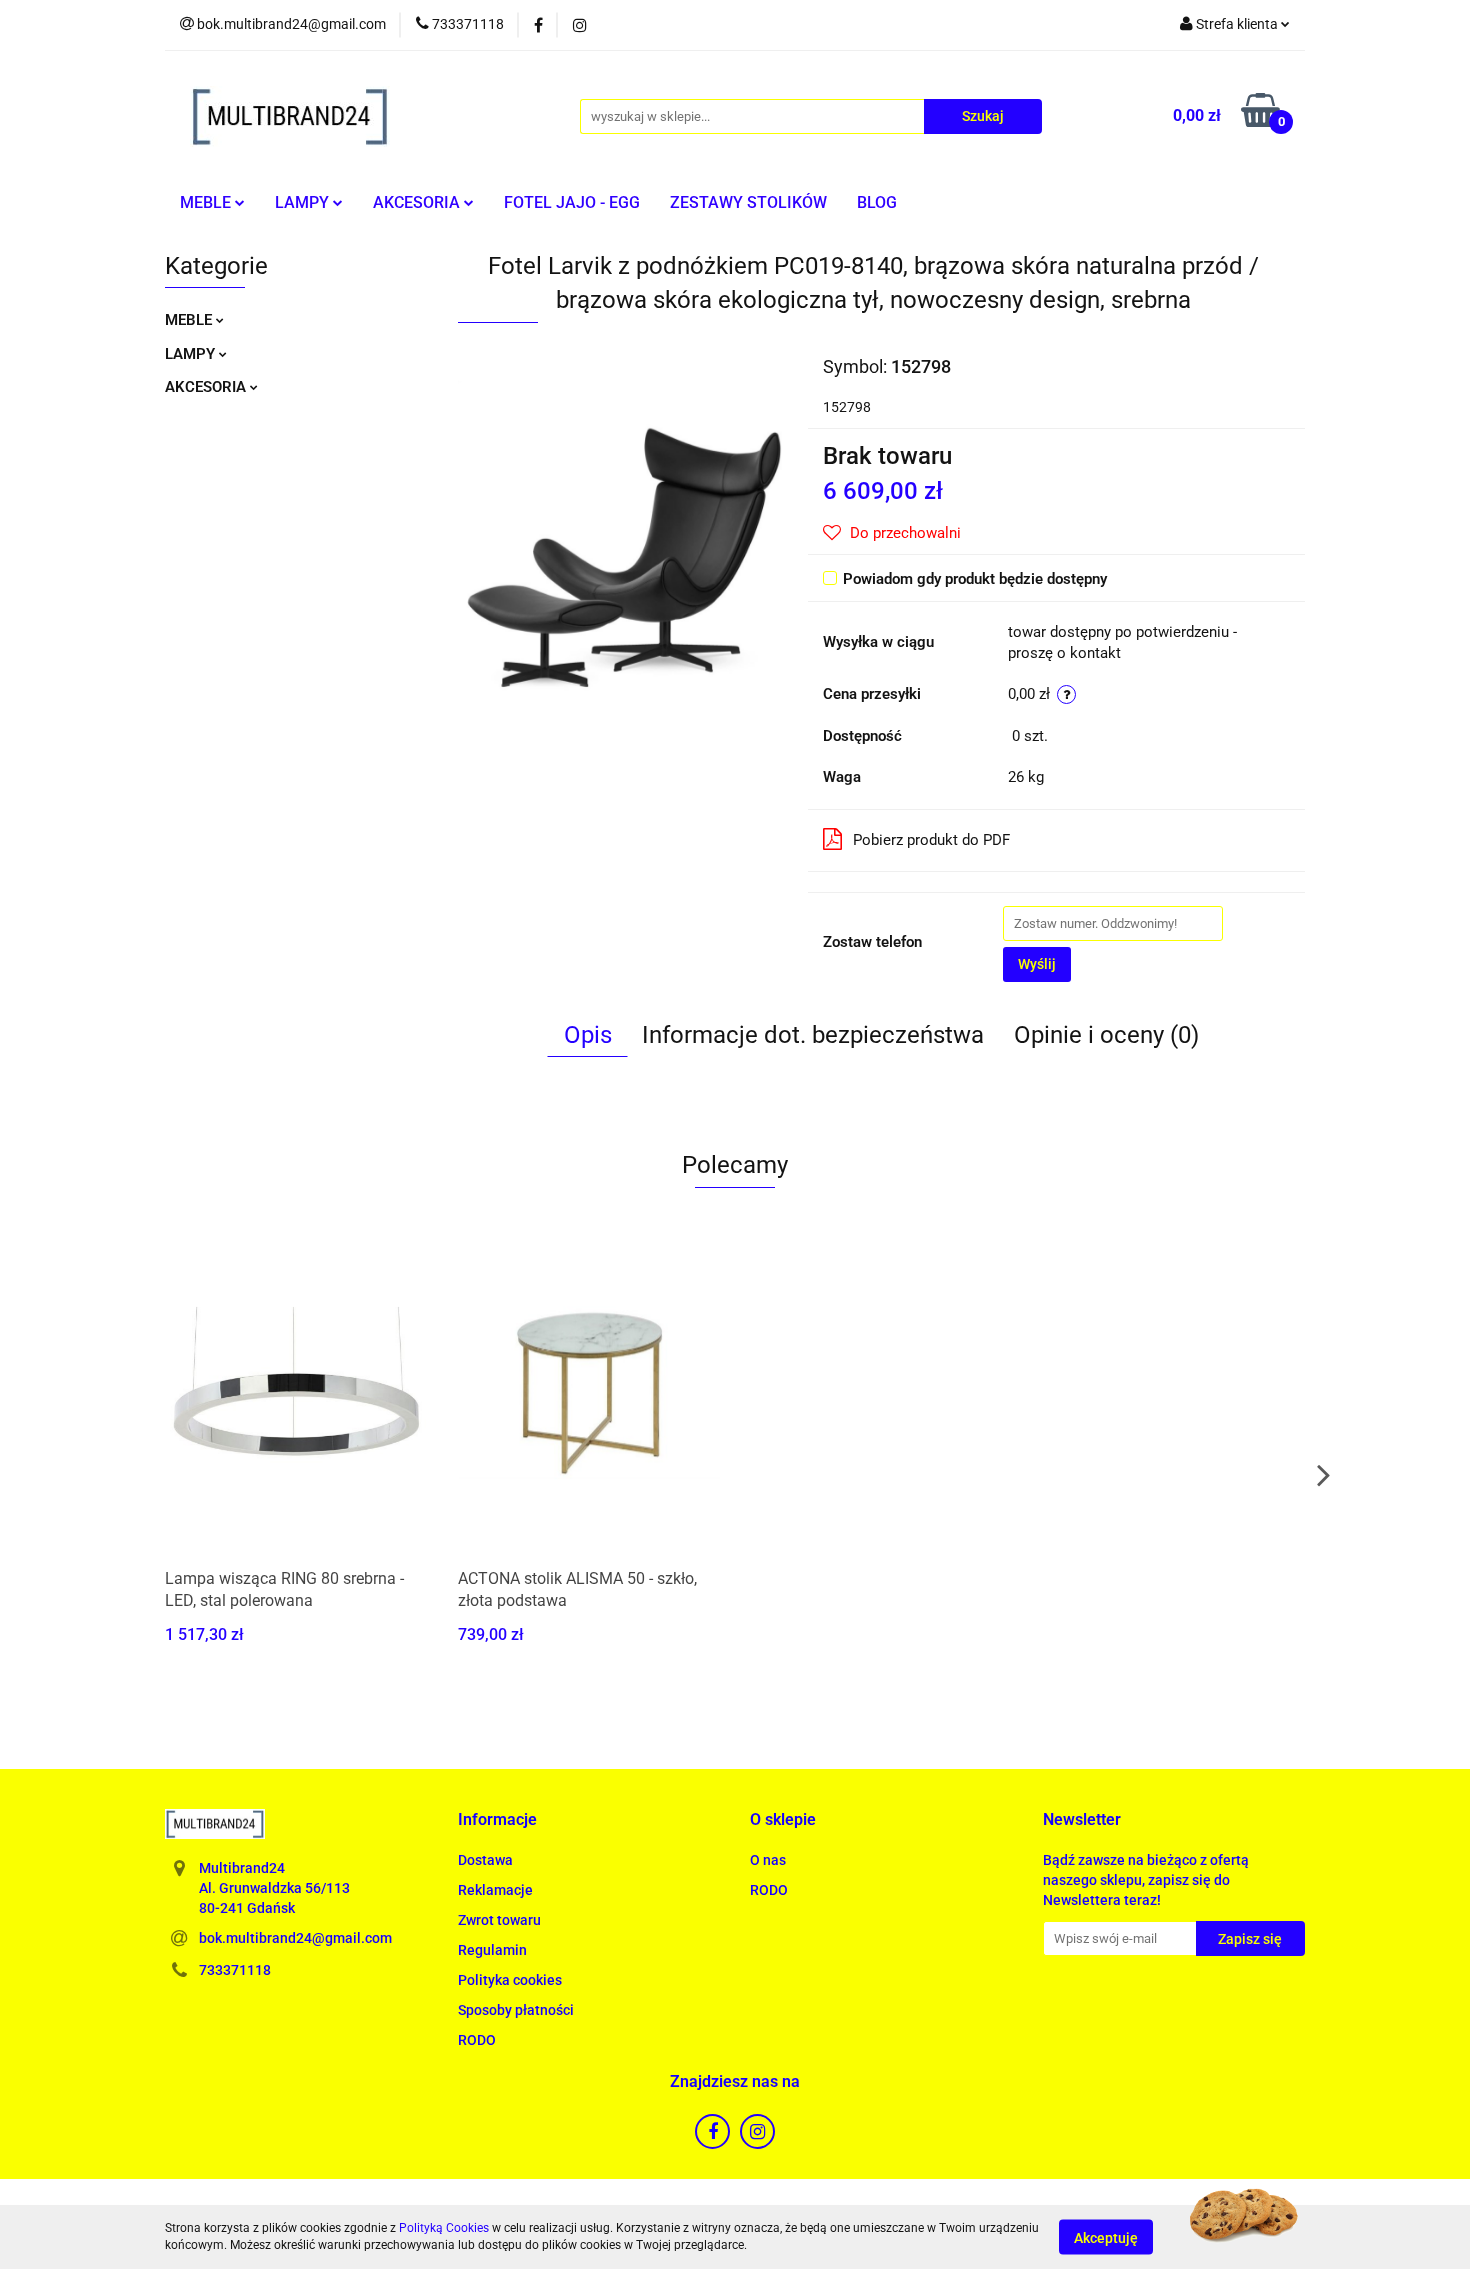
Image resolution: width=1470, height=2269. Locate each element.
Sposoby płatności (516, 2010)
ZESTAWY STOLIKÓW (748, 202)
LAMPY (304, 202)
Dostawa (485, 1860)
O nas (768, 1860)
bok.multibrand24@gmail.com (295, 1938)
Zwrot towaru (499, 1920)
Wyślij (1037, 964)
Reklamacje (495, 1890)
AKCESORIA (418, 202)
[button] (497, 1820)
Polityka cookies (510, 1980)
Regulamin (492, 1950)
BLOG (877, 202)
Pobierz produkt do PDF (931, 840)
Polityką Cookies (444, 2228)
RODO (477, 2040)
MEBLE (207, 202)
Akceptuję (1106, 2237)
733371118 (235, 1970)
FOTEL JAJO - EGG (572, 202)
